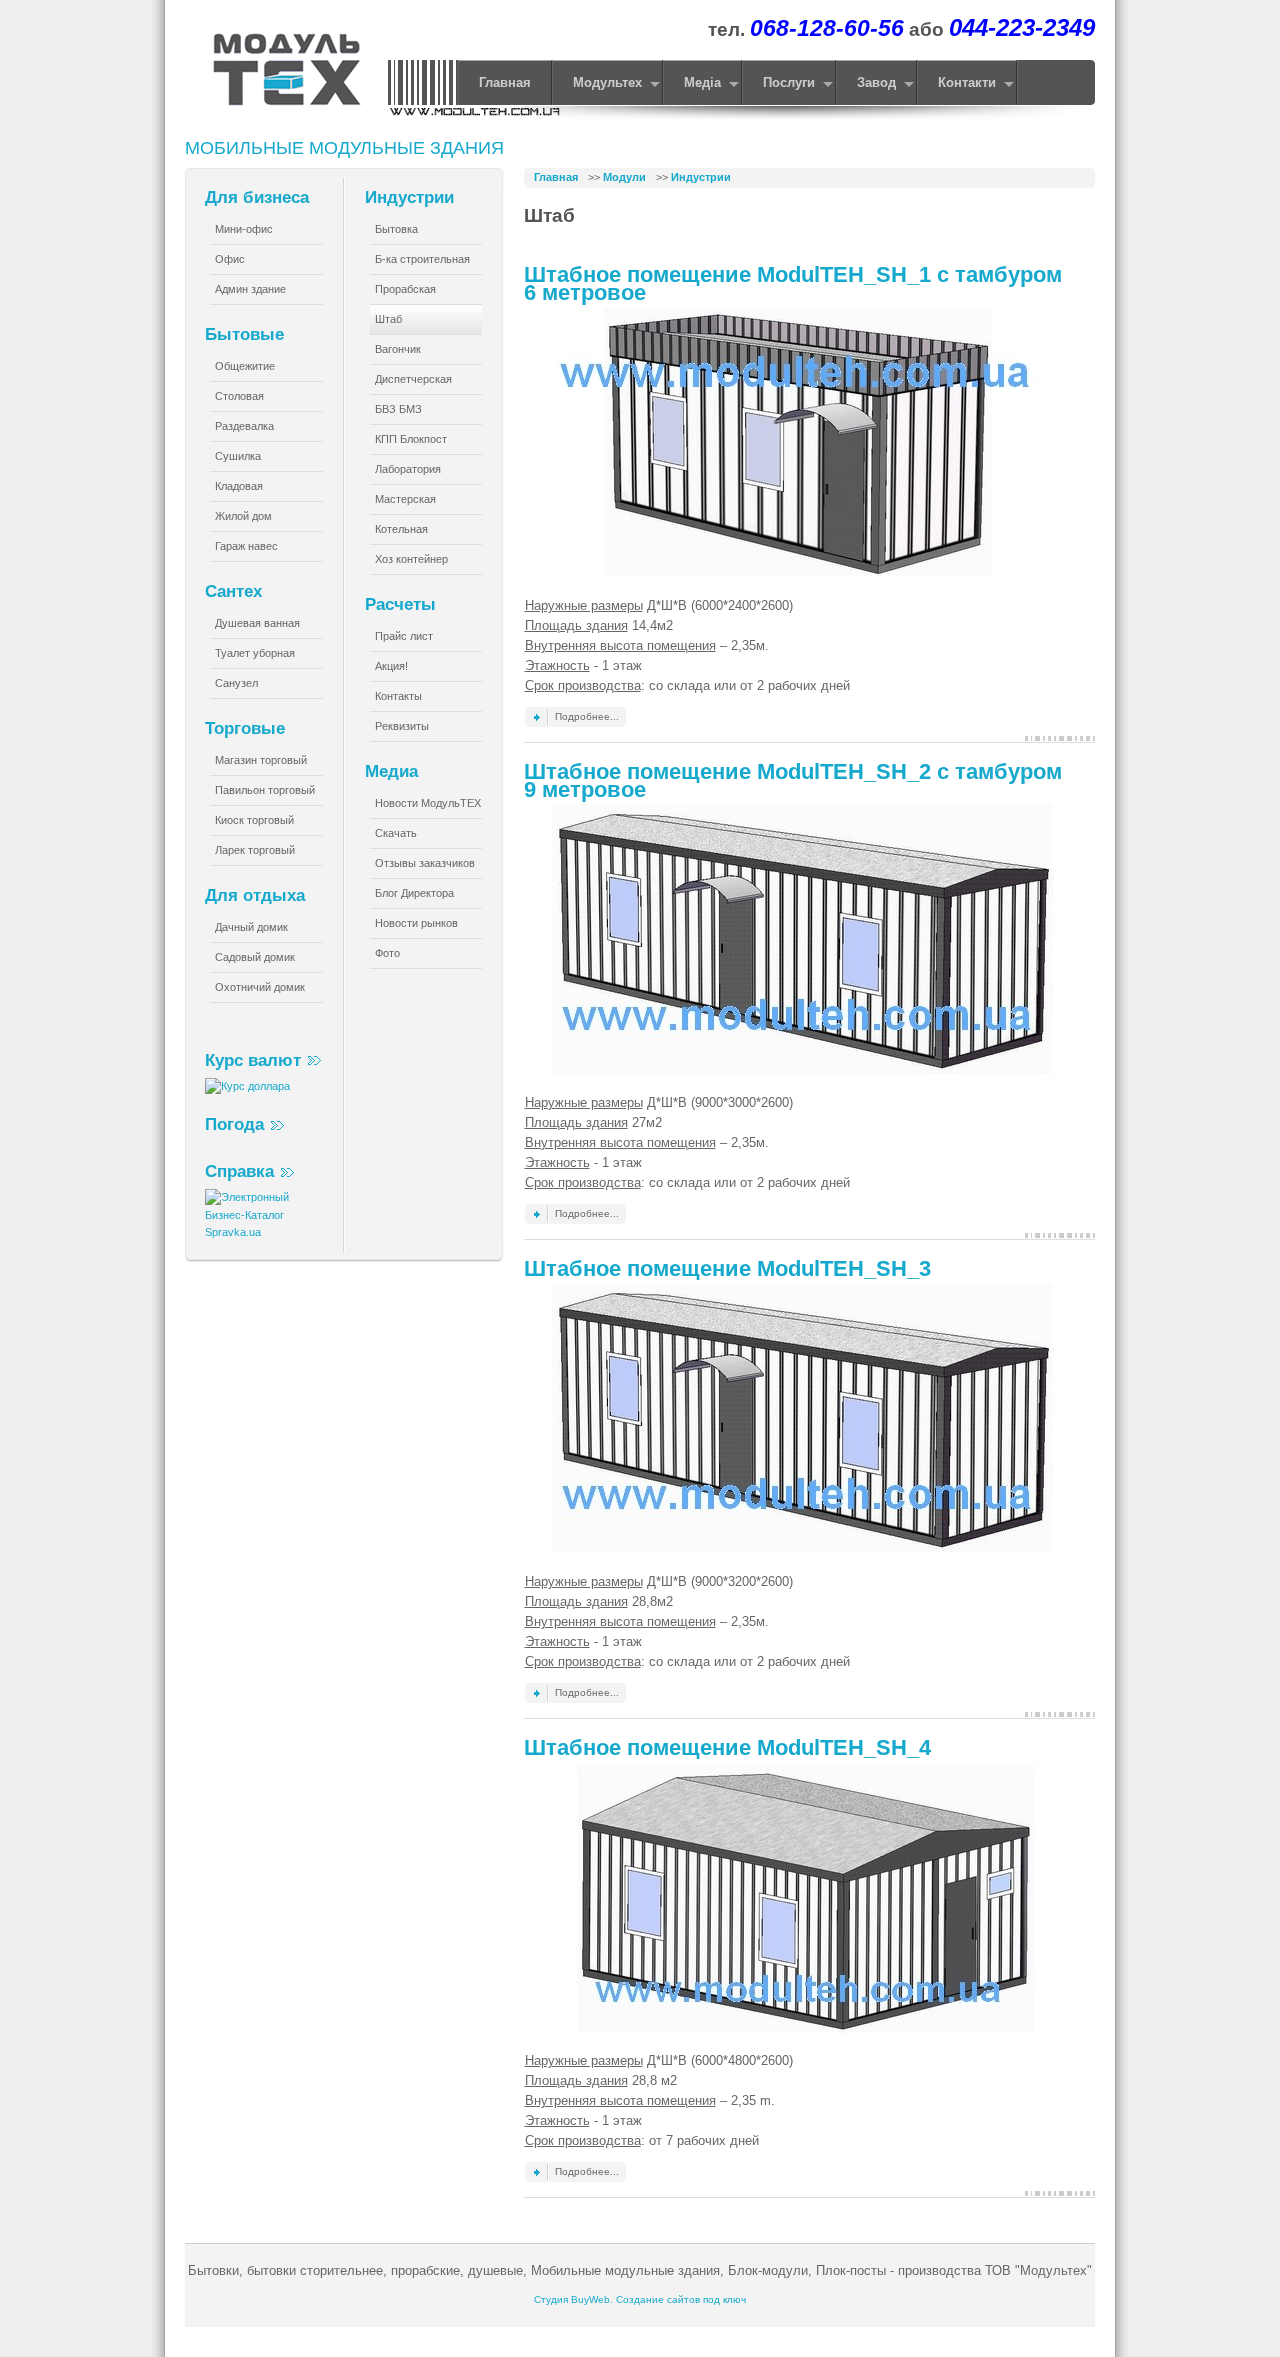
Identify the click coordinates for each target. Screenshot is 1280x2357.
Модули (624, 177)
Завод (876, 83)
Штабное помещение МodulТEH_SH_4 (727, 1747)
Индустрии (701, 177)
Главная (556, 177)
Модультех (607, 83)
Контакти (967, 83)
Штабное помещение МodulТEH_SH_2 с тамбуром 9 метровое (793, 780)
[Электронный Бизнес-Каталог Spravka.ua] (264, 1232)
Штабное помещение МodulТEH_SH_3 (727, 1268)
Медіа (702, 83)
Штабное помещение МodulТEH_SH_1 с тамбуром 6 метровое (793, 283)
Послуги (789, 83)
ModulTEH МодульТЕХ (284, 72)
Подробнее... (587, 716)
